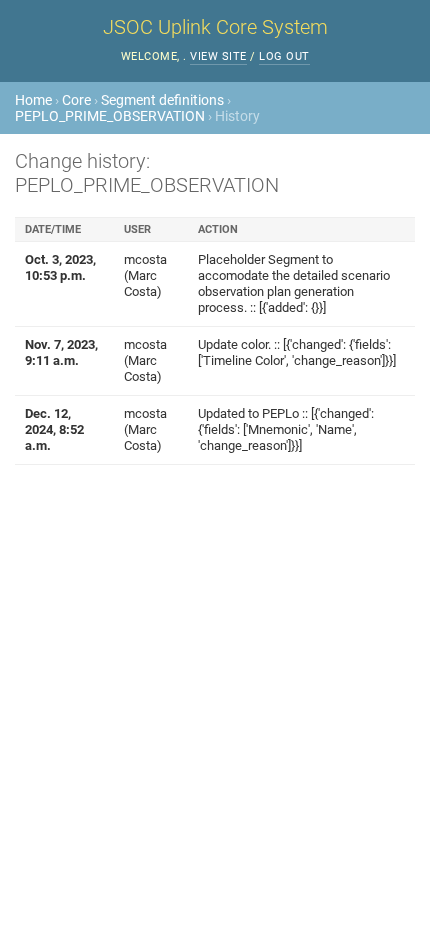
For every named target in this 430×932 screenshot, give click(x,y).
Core (76, 100)
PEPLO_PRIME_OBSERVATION (110, 116)
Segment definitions (162, 100)
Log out (284, 56)
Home (33, 100)
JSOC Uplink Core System (215, 27)
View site (218, 56)
